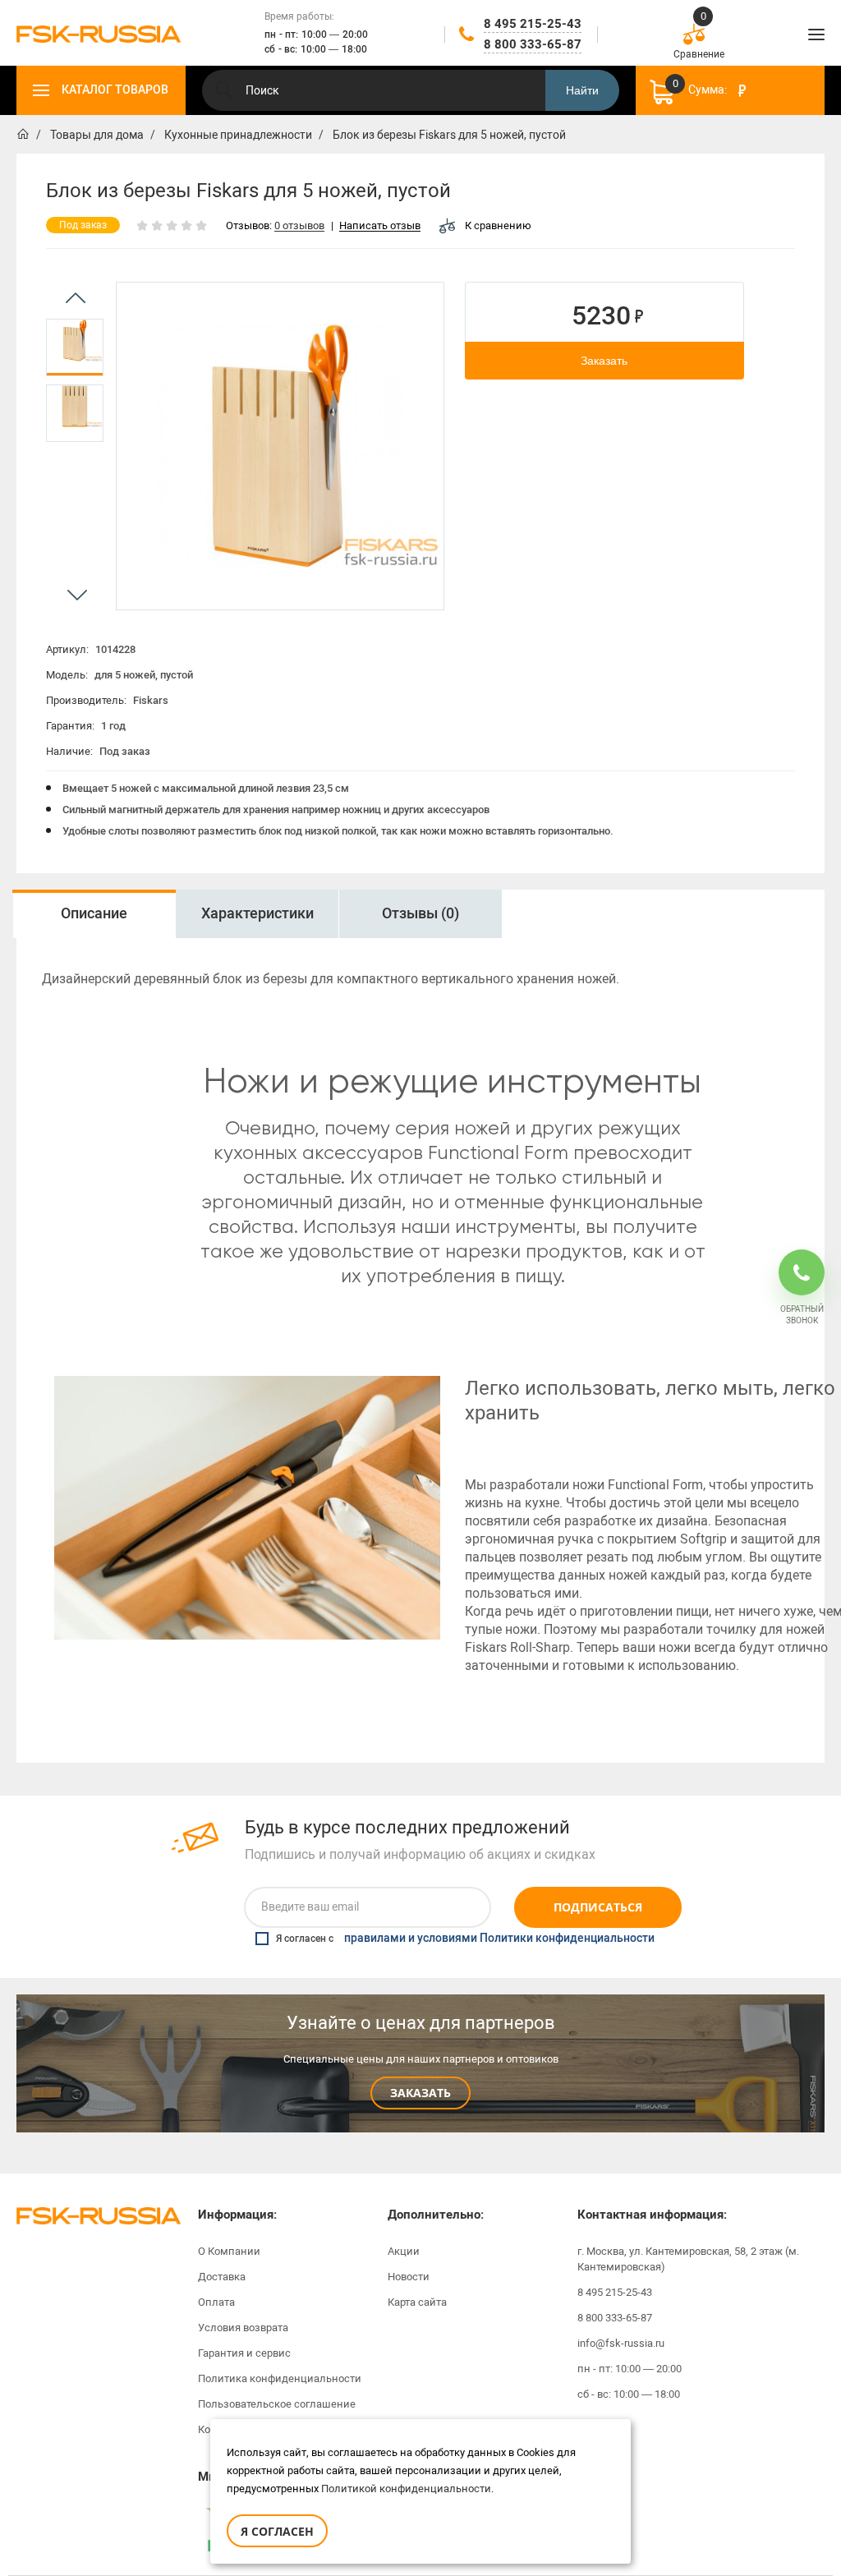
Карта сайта (417, 2302)
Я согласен (277, 2531)
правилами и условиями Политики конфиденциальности (499, 1939)
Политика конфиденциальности (280, 2378)
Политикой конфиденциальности (406, 2489)
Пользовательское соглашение (277, 2404)
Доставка (222, 2277)
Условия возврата (243, 2328)
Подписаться (598, 1907)
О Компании (229, 2251)
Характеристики (257, 913)
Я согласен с (465, 1939)
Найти (582, 90)
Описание (94, 913)
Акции (404, 2251)
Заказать (604, 361)
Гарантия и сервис (244, 2353)
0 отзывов (299, 226)
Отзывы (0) (420, 913)
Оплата (216, 2302)
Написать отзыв (380, 226)
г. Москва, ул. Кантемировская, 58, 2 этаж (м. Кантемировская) (688, 2259)
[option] (75, 347)
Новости (409, 2277)
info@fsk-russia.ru (621, 2343)
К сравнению (498, 225)
